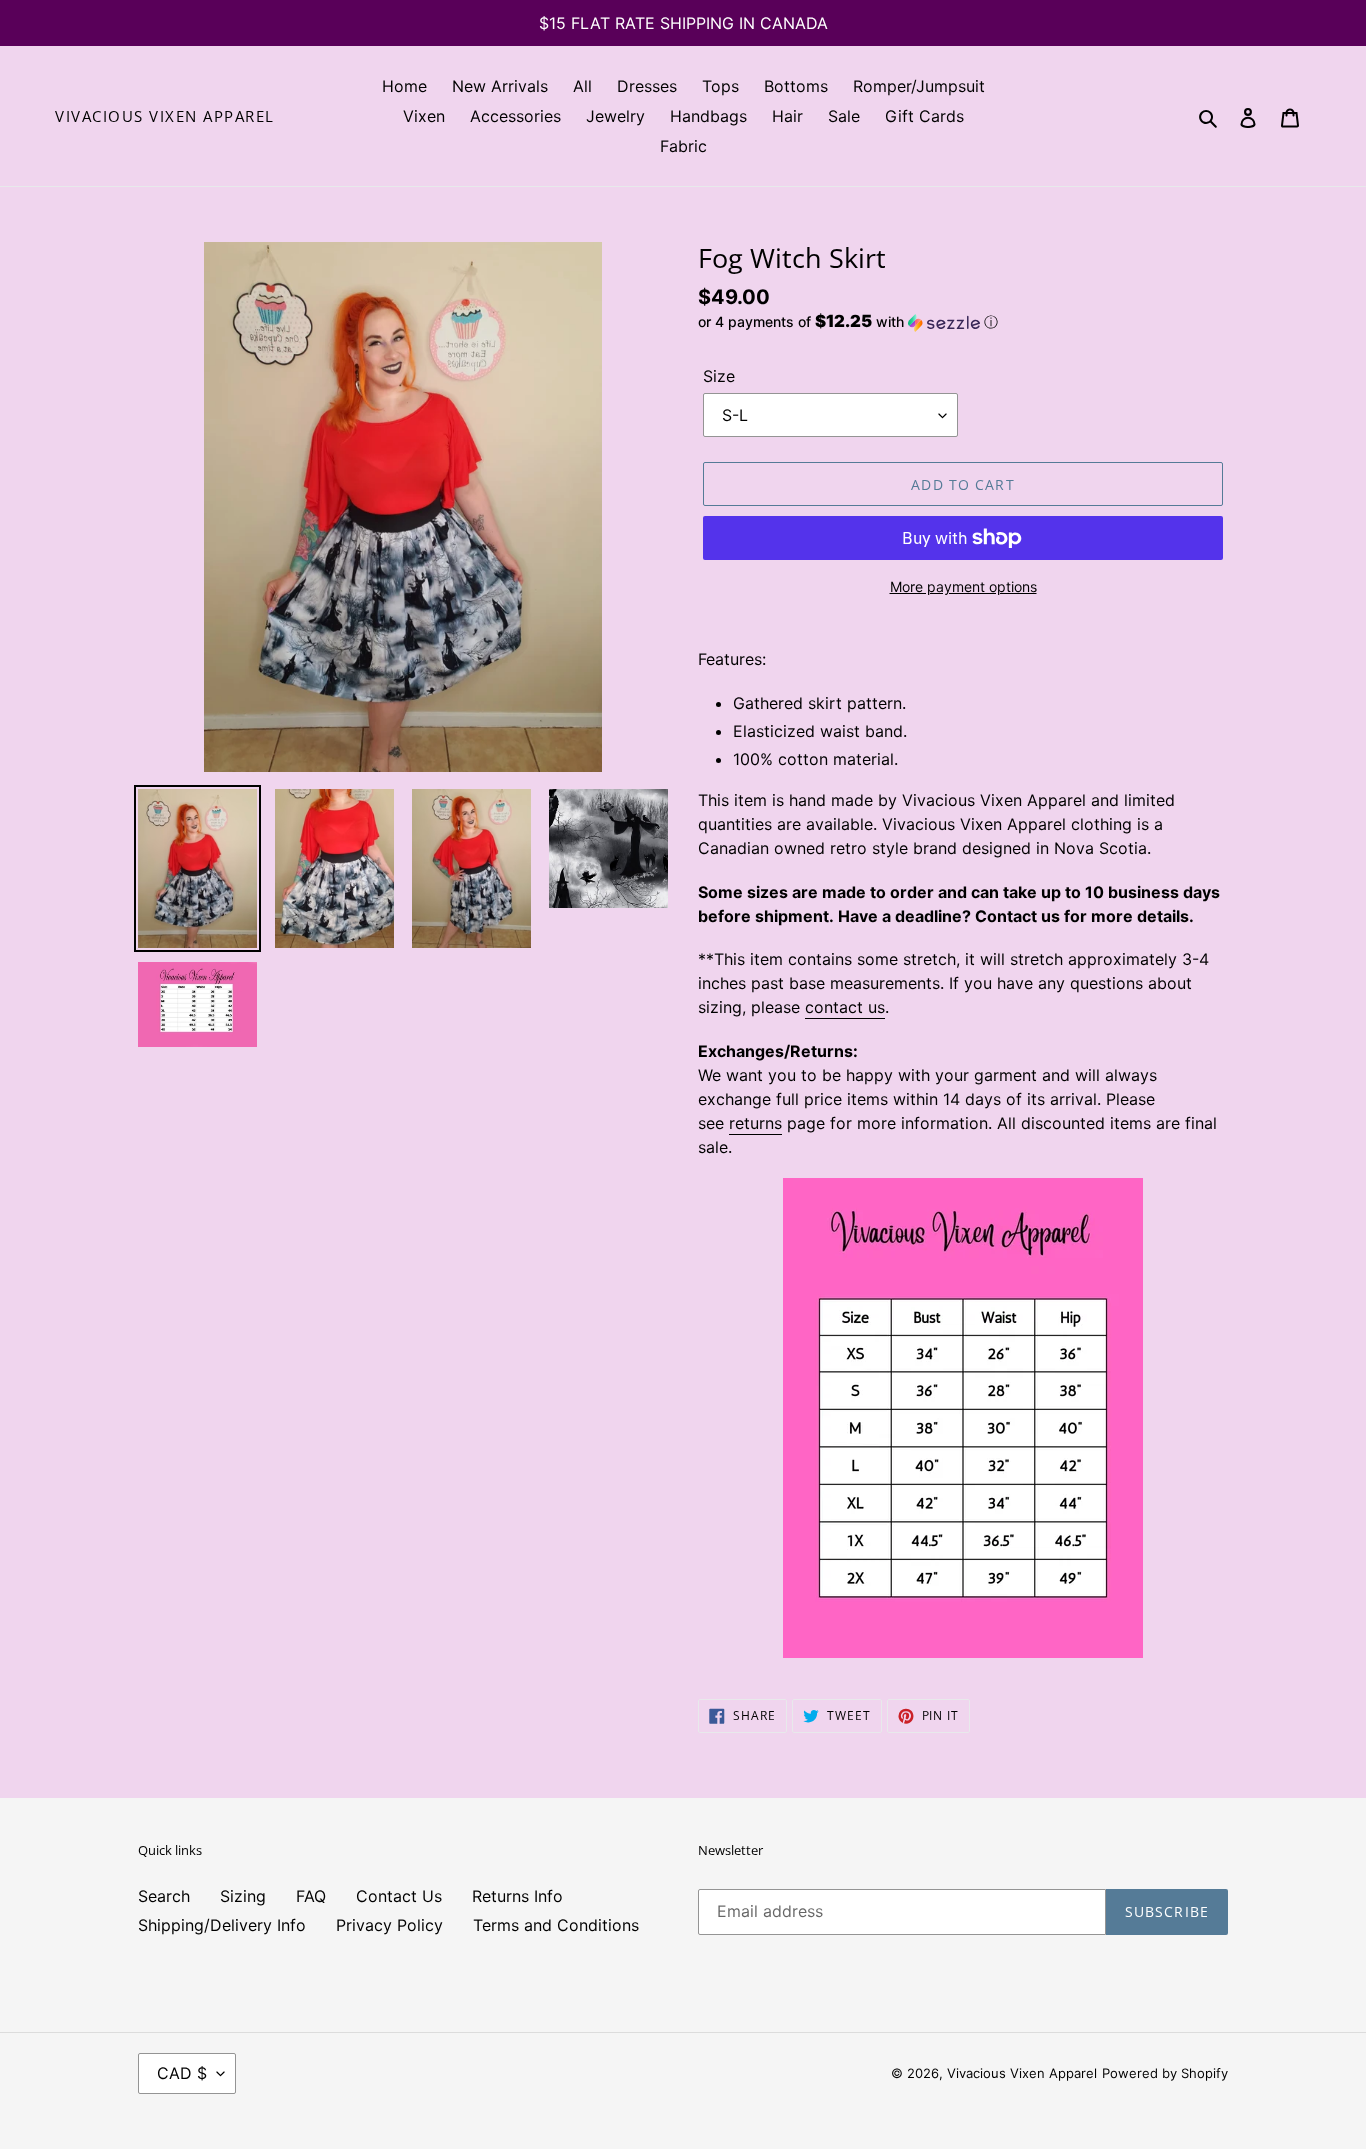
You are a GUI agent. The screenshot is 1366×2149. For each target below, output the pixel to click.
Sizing (243, 1896)
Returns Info (517, 1896)
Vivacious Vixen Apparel (165, 116)
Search (164, 1896)
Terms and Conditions (556, 1925)
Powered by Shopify (1165, 2073)
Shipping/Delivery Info (222, 1925)
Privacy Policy (389, 1925)
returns (755, 1123)
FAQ (311, 1896)
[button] (848, 322)
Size (719, 376)
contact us (845, 1007)
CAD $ (182, 2073)
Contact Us (399, 1896)
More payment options (963, 586)
